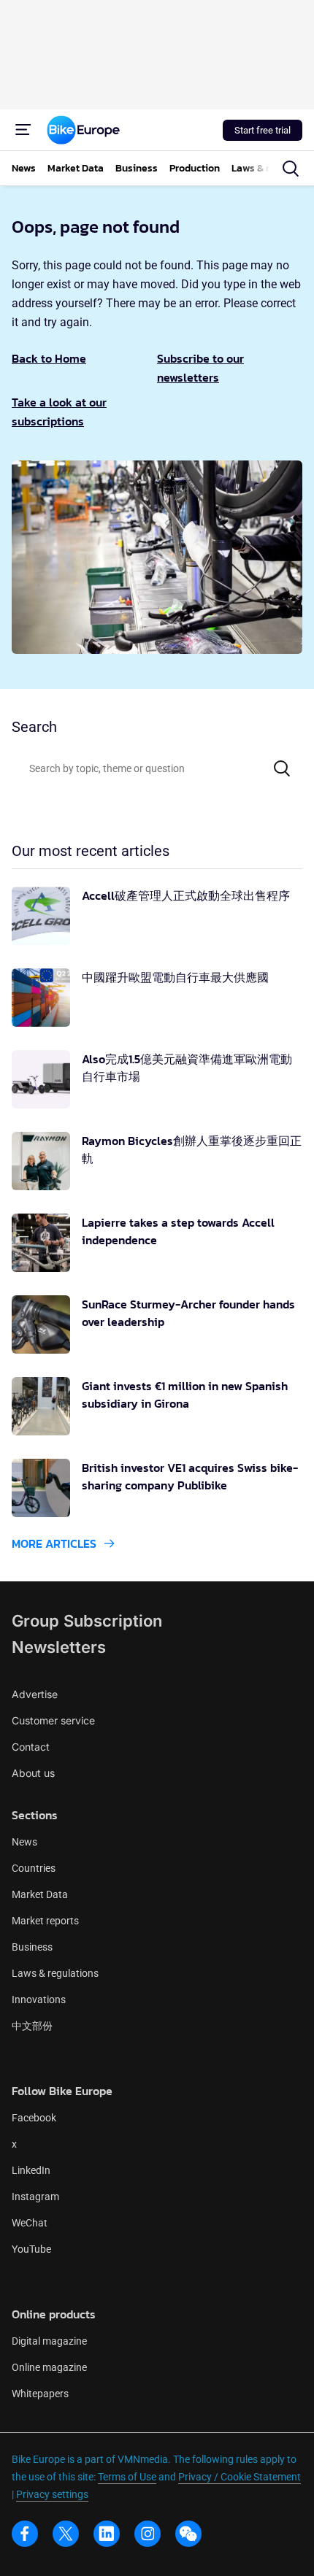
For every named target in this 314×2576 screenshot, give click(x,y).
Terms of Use (127, 2477)
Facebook (34, 2118)
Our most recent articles (91, 851)
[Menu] (23, 130)
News (24, 1842)
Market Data (40, 1894)
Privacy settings (52, 2494)
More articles (54, 1543)
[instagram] (148, 2534)
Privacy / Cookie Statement (240, 2477)
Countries (34, 1868)
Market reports (45, 1921)
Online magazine (49, 2367)
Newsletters (59, 1647)
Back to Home (49, 358)
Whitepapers (40, 2394)
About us (33, 1773)
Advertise (35, 1694)
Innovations (39, 2000)
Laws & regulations (55, 1973)
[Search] (282, 768)
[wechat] (188, 2534)
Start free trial (263, 130)
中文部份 (32, 2026)
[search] (291, 169)
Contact (31, 1747)
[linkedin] (107, 2534)
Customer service (53, 1720)
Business (32, 1947)
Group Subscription (87, 1621)
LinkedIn (31, 2170)
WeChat (30, 2223)
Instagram (35, 2197)
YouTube (31, 2249)
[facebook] (25, 2534)
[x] (66, 2534)
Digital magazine (49, 2341)
